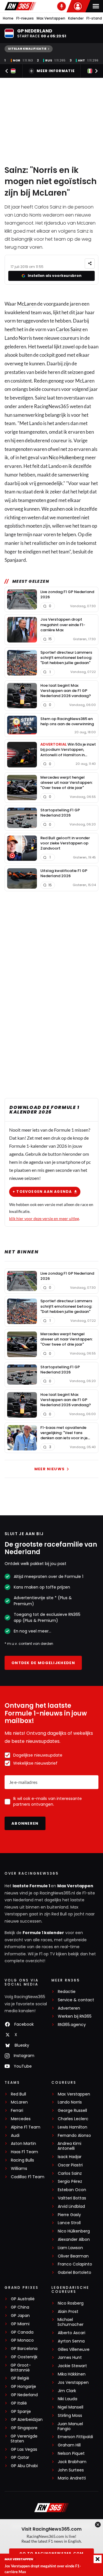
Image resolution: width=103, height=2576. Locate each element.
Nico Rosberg (71, 2303)
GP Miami (20, 2324)
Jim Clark (67, 2391)
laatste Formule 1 (32, 1886)
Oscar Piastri (70, 2165)
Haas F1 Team (24, 2152)
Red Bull (18, 2094)
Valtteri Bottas (72, 2198)
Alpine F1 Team (26, 2127)
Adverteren (69, 2008)
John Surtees (71, 2470)
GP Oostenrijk (24, 2357)
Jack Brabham (72, 2462)
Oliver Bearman (73, 2256)
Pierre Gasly (69, 2215)
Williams (19, 2169)
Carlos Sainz (69, 329)
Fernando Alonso (74, 2136)
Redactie (67, 1992)
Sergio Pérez (70, 2182)
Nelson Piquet (71, 2454)
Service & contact (76, 2000)
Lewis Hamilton (73, 2127)
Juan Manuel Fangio (70, 2426)
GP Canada (22, 2332)
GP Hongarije (23, 2387)
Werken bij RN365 (75, 2016)
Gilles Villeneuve (74, 2350)
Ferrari (17, 2111)
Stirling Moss (70, 2416)
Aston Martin (23, 2144)
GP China (20, 2307)
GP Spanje (21, 2412)
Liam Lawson (70, 2248)
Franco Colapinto (75, 2264)
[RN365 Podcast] (62, 6)
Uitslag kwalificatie (27, 49)
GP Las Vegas (24, 2449)
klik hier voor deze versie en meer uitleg (44, 1218)
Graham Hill (69, 2445)
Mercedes (21, 2119)
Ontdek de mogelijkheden (43, 1663)
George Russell (72, 2111)
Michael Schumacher (71, 2322)
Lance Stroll (69, 2223)
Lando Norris (70, 2102)
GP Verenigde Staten (24, 2439)
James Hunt (70, 2358)
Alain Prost (68, 2312)
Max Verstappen (51, 18)
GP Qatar (20, 2458)
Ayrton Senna (71, 2341)
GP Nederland (24, 2395)
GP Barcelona (24, 2349)
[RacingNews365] (20, 6)
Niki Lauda (68, 2399)
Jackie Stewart (72, 2366)
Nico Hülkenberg (74, 2231)
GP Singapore (24, 2428)
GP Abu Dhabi (24, 2466)
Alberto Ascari (72, 2333)
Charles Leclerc (73, 2119)
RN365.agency (72, 2025)
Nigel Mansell (71, 2407)
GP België (20, 2378)
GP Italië (19, 2403)
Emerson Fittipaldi (75, 2437)
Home (8, 18)
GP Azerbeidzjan (27, 2420)
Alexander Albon (74, 2240)
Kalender (76, 18)
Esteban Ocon (72, 2190)
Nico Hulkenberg (66, 457)
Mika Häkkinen (72, 2374)
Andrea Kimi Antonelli (69, 2146)
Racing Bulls (22, 2160)
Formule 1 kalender (43, 1933)
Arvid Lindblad (71, 2207)
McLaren (27, 304)
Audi (15, 2136)
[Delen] (90, 264)
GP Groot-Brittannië (21, 2368)
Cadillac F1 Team (28, 2177)
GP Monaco (22, 2340)
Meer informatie (56, 71)
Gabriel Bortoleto (75, 2273)
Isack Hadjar (70, 2157)
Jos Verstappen (73, 2383)
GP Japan (20, 2316)
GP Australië (23, 2299)
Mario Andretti (72, 2478)
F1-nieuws (25, 18)
